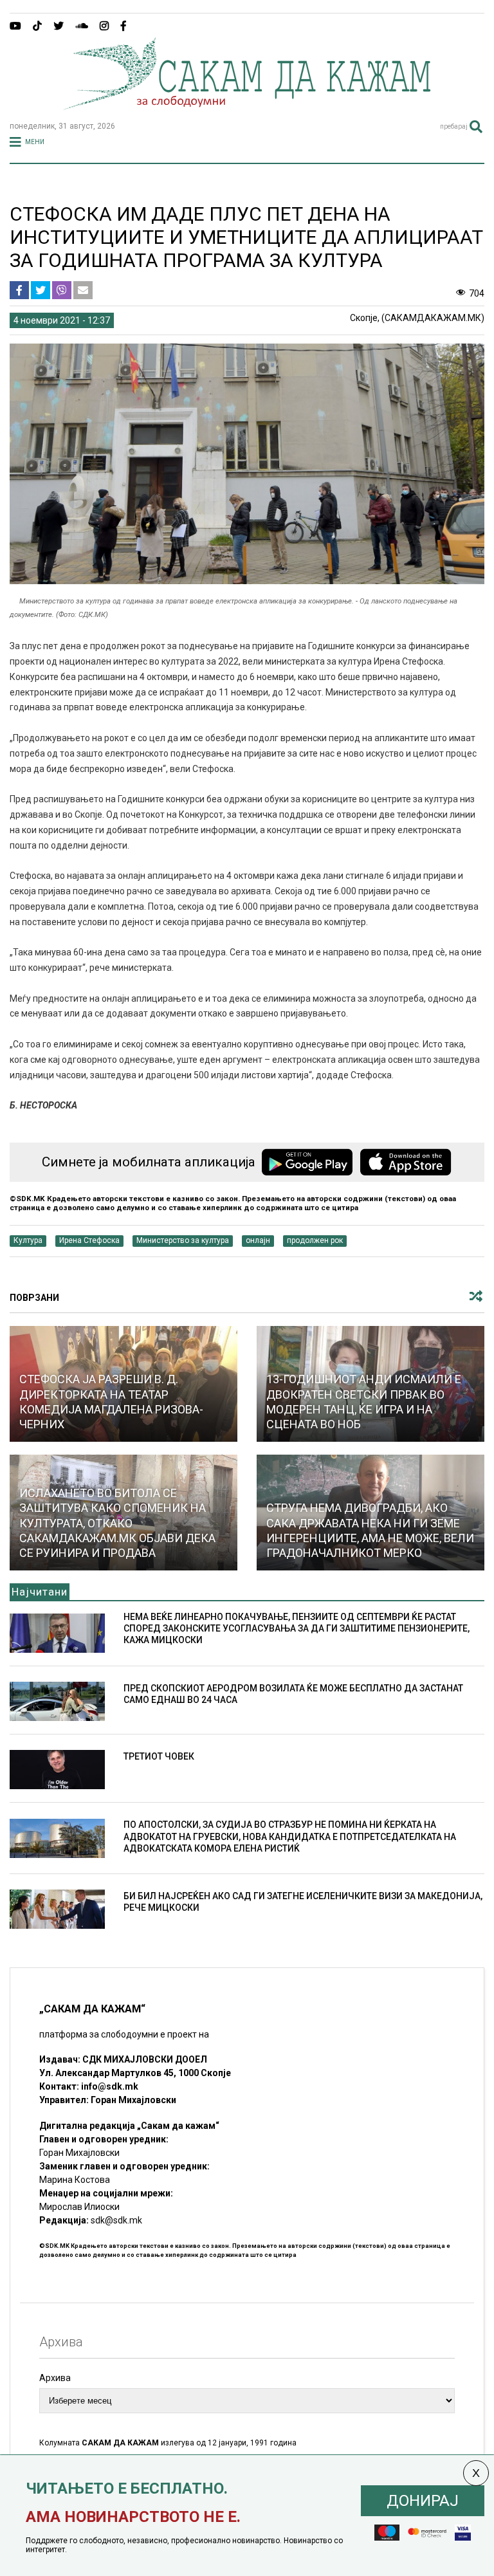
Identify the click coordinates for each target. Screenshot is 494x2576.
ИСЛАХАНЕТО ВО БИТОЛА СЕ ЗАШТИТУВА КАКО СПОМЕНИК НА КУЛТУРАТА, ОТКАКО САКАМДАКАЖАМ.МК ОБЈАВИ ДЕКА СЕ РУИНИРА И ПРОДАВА (117, 1523)
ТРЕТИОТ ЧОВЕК (159, 1756)
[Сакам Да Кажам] (247, 106)
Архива (55, 2378)
